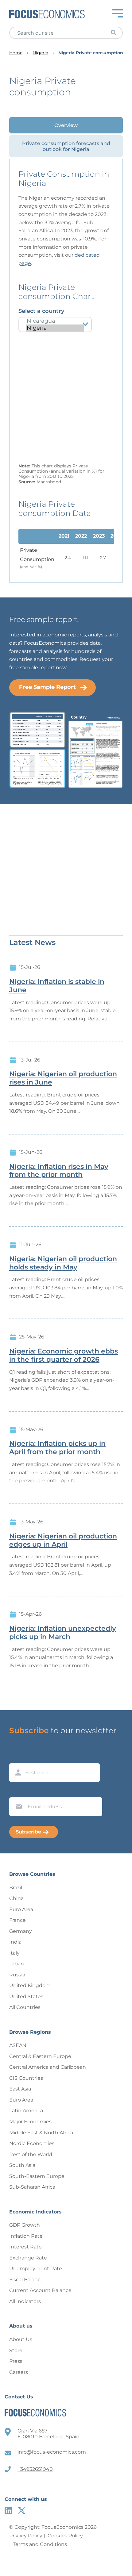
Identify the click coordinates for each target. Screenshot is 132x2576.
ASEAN (18, 2045)
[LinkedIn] (8, 2511)
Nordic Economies (32, 2143)
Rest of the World (31, 2154)
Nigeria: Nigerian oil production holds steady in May (63, 1263)
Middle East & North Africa (41, 2133)
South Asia (22, 2165)
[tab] (66, 125)
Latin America (26, 2111)
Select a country (41, 311)
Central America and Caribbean (48, 2067)
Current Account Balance (40, 2290)
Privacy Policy (26, 2536)
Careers (19, 2372)
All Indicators (25, 2301)
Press (16, 2361)
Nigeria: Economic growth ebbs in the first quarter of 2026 (64, 1355)
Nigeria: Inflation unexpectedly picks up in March (63, 1633)
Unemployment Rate (36, 2269)
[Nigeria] (55, 328)
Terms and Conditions (40, 2544)
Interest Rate (25, 2247)
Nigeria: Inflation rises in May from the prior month (59, 1171)
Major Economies (30, 2122)
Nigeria (40, 53)
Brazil (16, 1888)
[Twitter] (22, 2511)
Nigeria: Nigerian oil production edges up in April (63, 1540)
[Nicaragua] (55, 321)
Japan (17, 1964)
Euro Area (21, 1909)
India (15, 1942)
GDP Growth (25, 2225)
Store (16, 2350)
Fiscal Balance (26, 2280)
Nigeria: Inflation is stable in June (57, 986)
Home (16, 53)
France (17, 1920)
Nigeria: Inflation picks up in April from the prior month (57, 1448)
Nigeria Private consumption (91, 53)
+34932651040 (35, 2469)
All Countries (25, 2007)
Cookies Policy (65, 2536)
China (16, 1898)
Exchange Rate (28, 2258)
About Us (21, 2339)
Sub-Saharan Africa (32, 2187)
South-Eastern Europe (37, 2176)
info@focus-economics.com (52, 2452)
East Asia (20, 2089)
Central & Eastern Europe (40, 2056)
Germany (21, 1931)
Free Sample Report (47, 687)
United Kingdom (30, 1985)
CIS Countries (26, 2078)
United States (26, 1996)
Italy (14, 1953)
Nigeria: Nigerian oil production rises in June (63, 1078)
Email (17, 1791)
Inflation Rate (26, 2236)
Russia (17, 1975)
